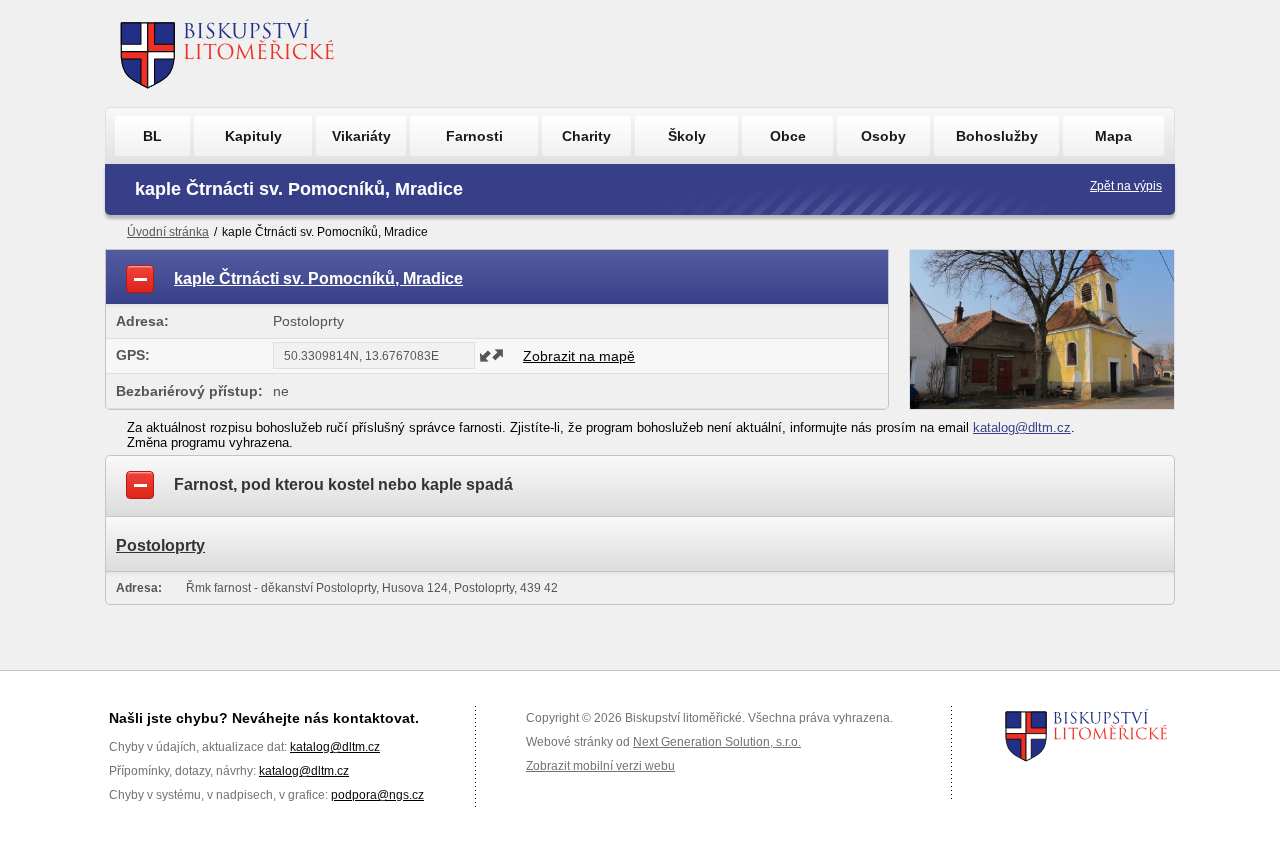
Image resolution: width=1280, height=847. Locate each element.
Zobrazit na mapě (579, 356)
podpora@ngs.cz (377, 795)
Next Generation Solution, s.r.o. (717, 742)
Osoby (883, 136)
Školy (687, 136)
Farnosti (474, 136)
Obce (788, 136)
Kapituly (253, 136)
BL (152, 136)
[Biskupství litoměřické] (1086, 735)
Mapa (1113, 136)
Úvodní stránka (168, 232)
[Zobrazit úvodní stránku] (227, 53)
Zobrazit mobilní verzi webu (600, 766)
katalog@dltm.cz (1022, 427)
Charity (586, 136)
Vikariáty (361, 136)
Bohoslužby (997, 136)
